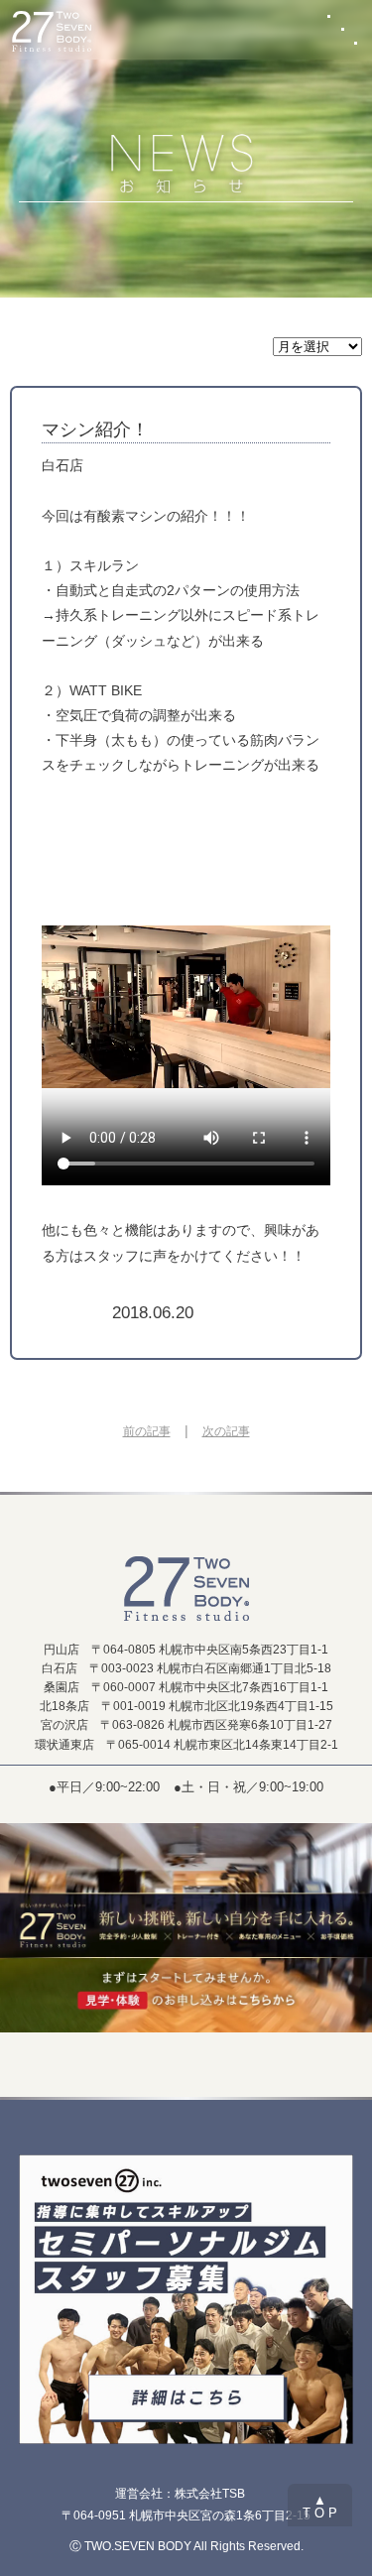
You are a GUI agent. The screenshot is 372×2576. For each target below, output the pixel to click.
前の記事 (147, 1431)
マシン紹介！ (95, 429)
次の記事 (226, 1431)
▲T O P (320, 2507)
